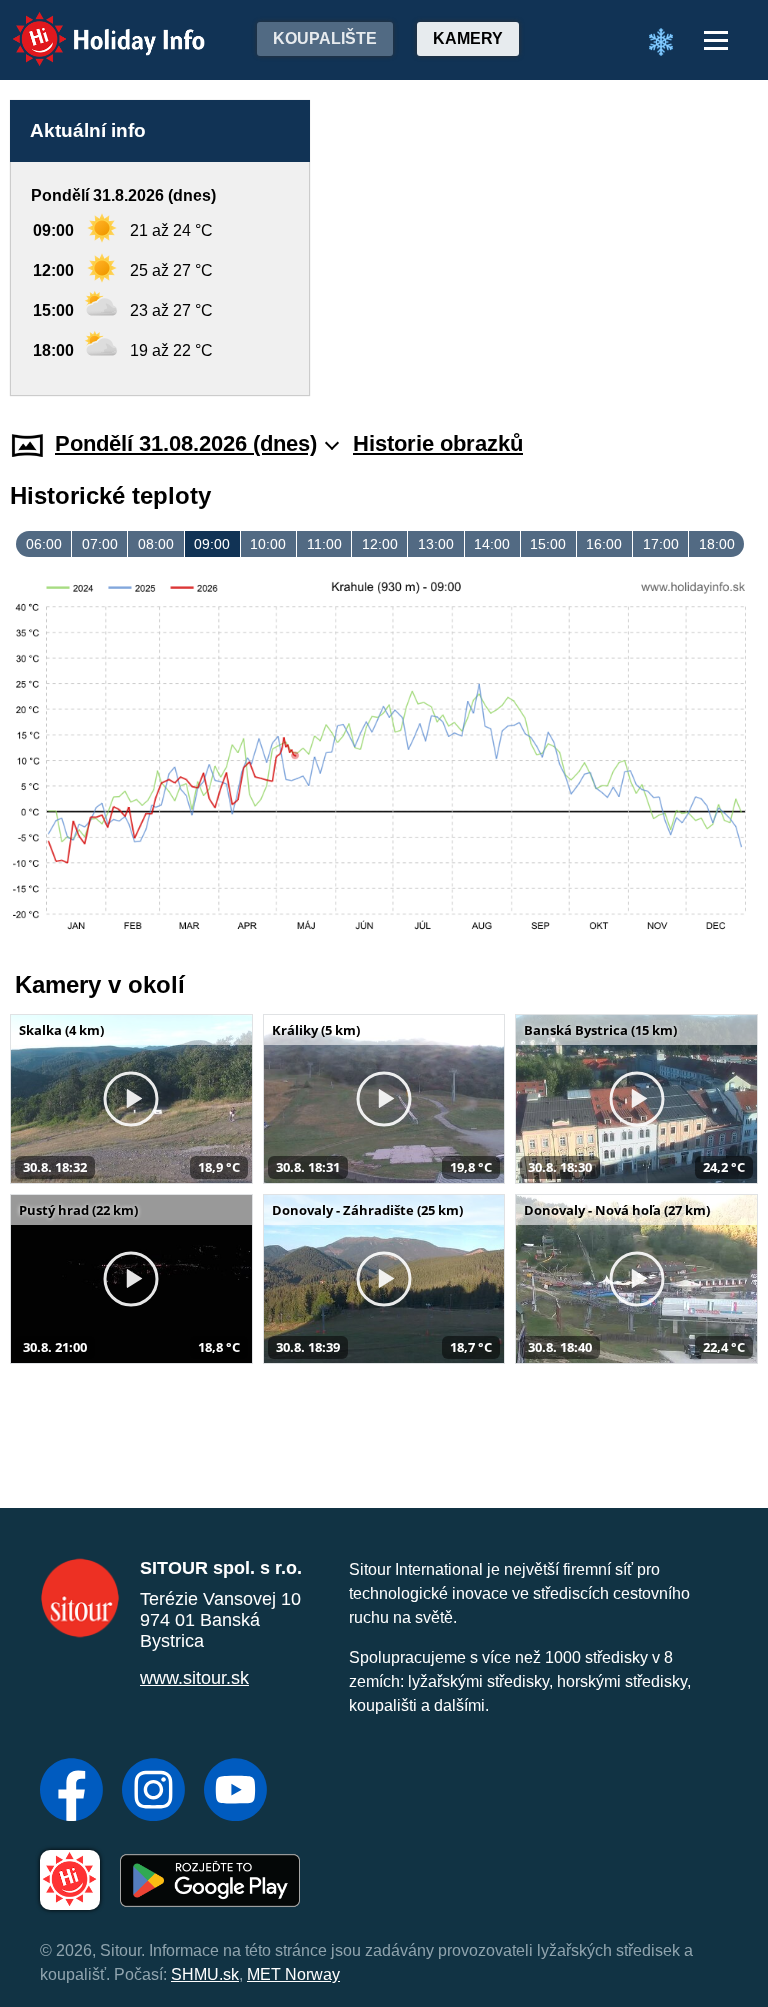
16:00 (604, 544)
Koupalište (325, 38)
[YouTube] (235, 1792)
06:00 (44, 544)
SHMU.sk (205, 1974)
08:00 (156, 544)
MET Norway (293, 1974)
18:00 (717, 544)
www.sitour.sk (194, 1678)
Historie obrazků (438, 443)
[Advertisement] (544, 248)
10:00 (268, 544)
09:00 (212, 544)
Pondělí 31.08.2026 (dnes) (186, 443)
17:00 (661, 544)
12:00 (380, 544)
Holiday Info (90, 25)
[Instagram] (153, 1792)
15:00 (548, 544)
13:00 (436, 544)
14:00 (492, 544)
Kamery (468, 38)
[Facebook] (71, 1792)
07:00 (100, 544)
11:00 (324, 544)
